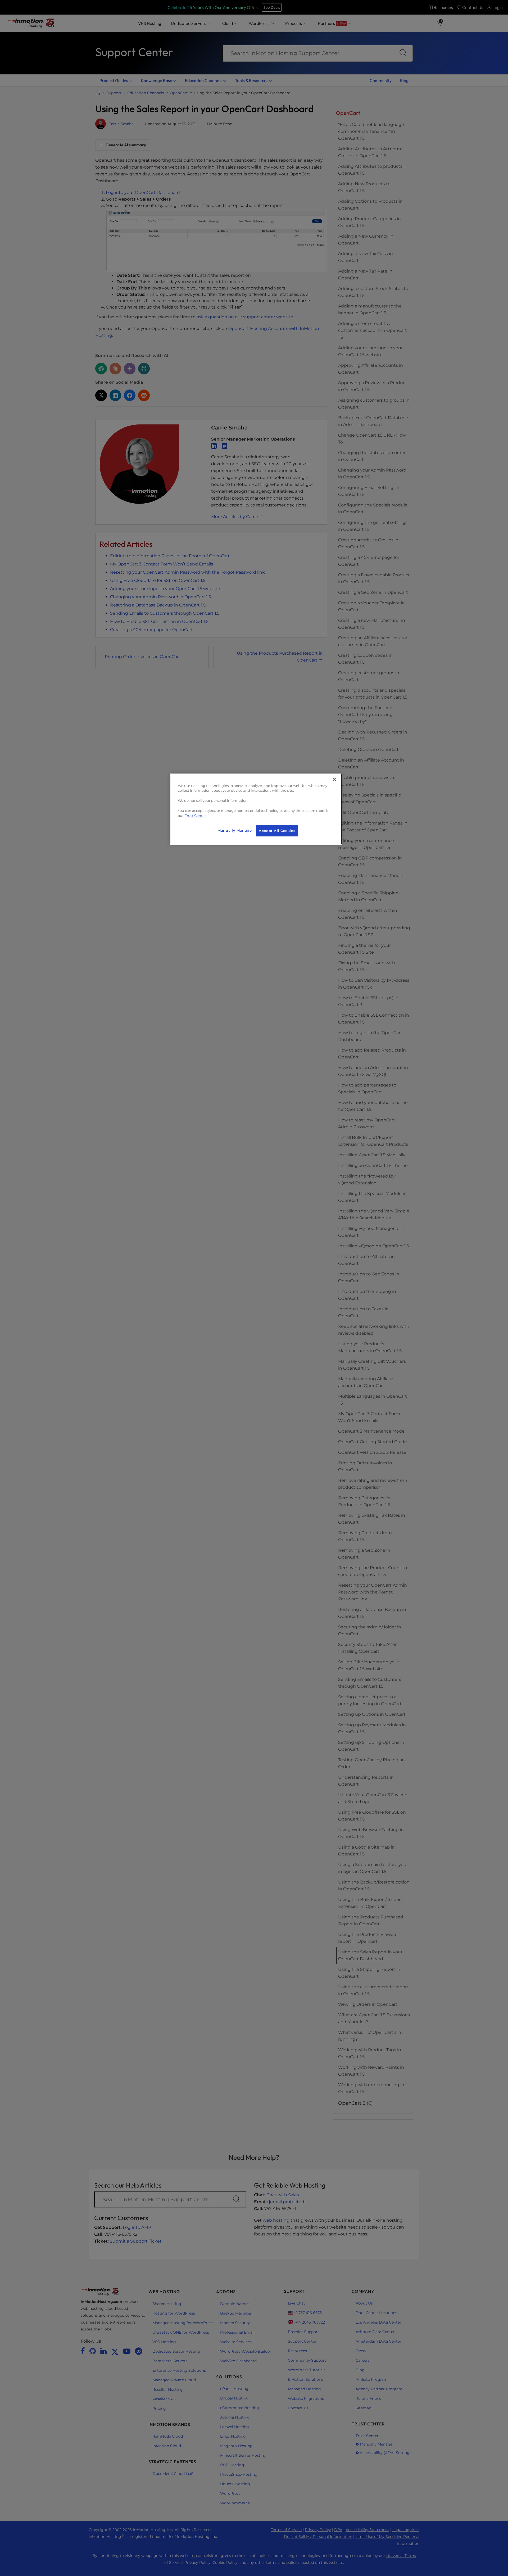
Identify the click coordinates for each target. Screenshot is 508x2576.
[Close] (334, 779)
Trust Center (195, 816)
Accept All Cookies (277, 831)
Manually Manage (235, 830)
